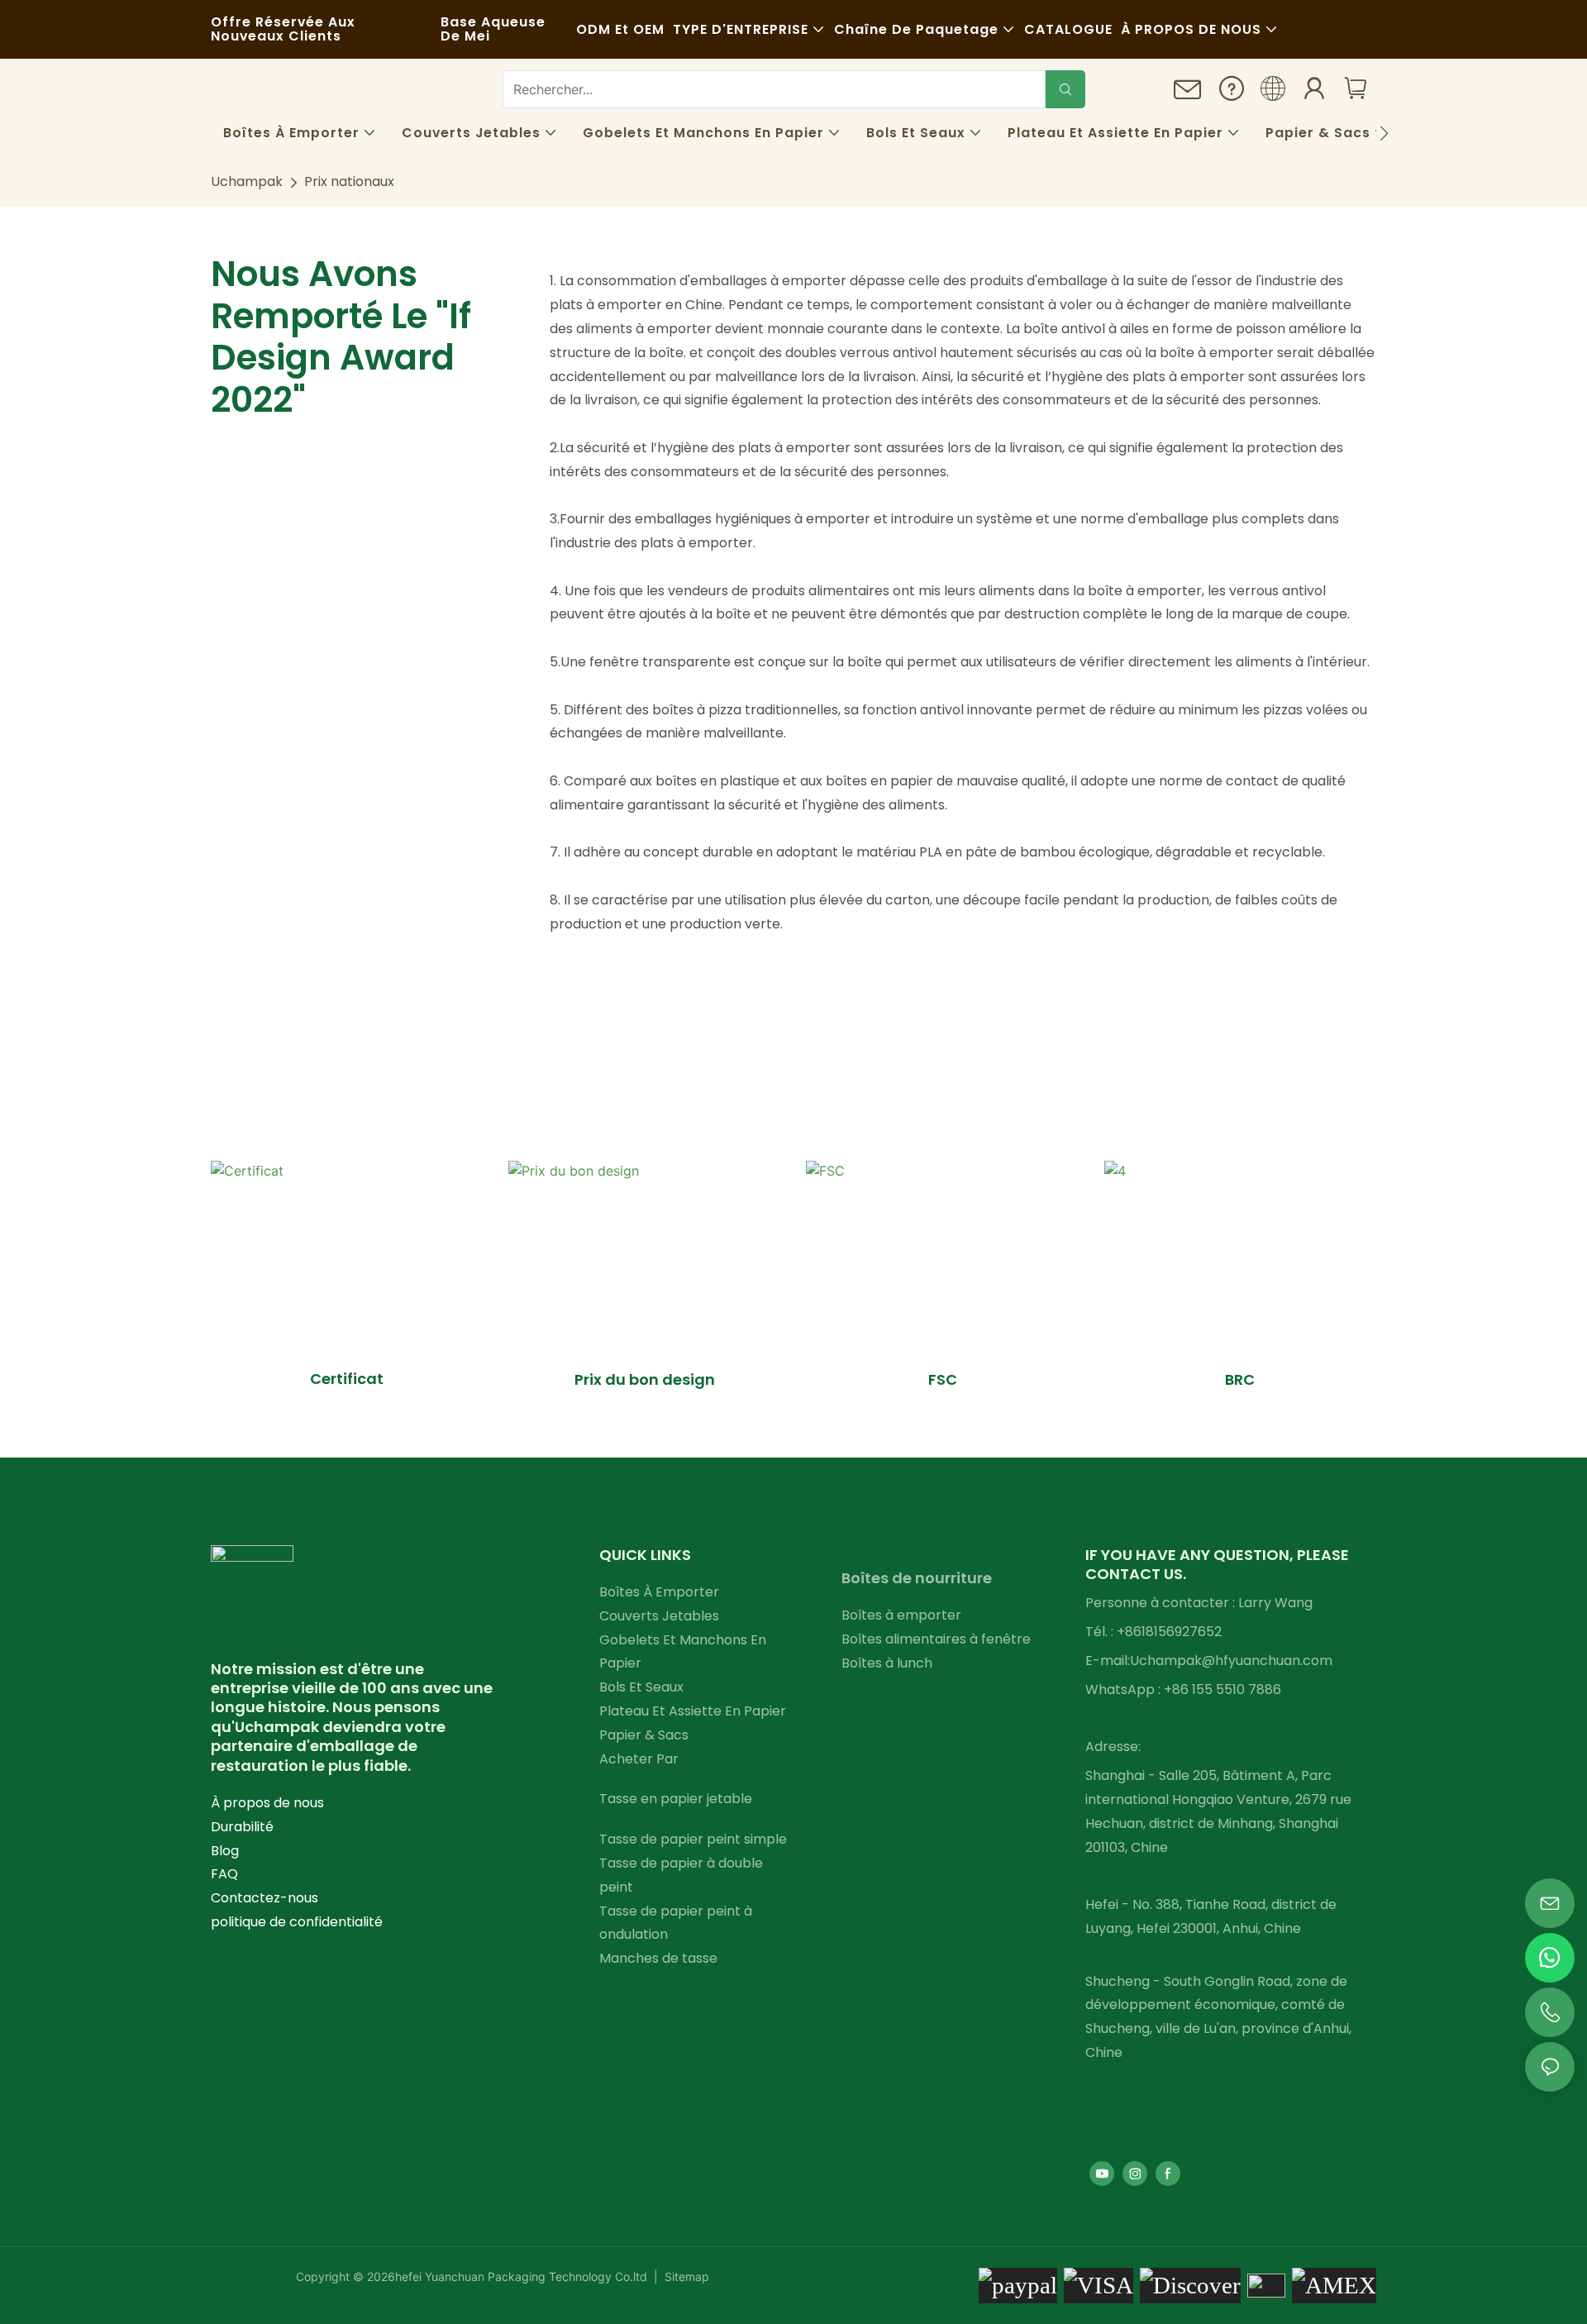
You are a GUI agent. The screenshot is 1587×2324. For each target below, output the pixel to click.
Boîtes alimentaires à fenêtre (936, 1639)
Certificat (347, 1379)
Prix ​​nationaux (349, 181)
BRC (1240, 1379)
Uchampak (247, 181)
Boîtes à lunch (887, 1663)
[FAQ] (1232, 93)
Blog (225, 1851)
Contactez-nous (264, 1898)
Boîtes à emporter (901, 1615)
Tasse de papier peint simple (693, 1839)
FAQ (224, 1874)
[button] (1384, 133)
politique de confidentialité (297, 1922)
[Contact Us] (1188, 95)
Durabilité (242, 1827)
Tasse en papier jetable (676, 1799)
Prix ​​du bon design (645, 1379)
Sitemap (685, 2276)
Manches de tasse (658, 1958)
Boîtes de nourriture (917, 1578)
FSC (943, 1379)
